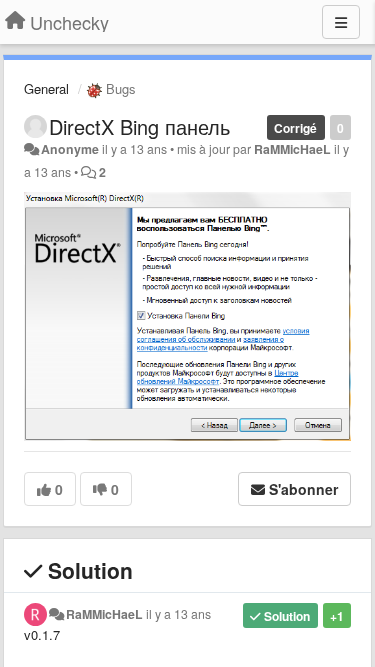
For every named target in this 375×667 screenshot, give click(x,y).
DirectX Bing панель (139, 126)
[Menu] (341, 22)
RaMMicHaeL (292, 149)
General (46, 88)
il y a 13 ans (178, 614)
